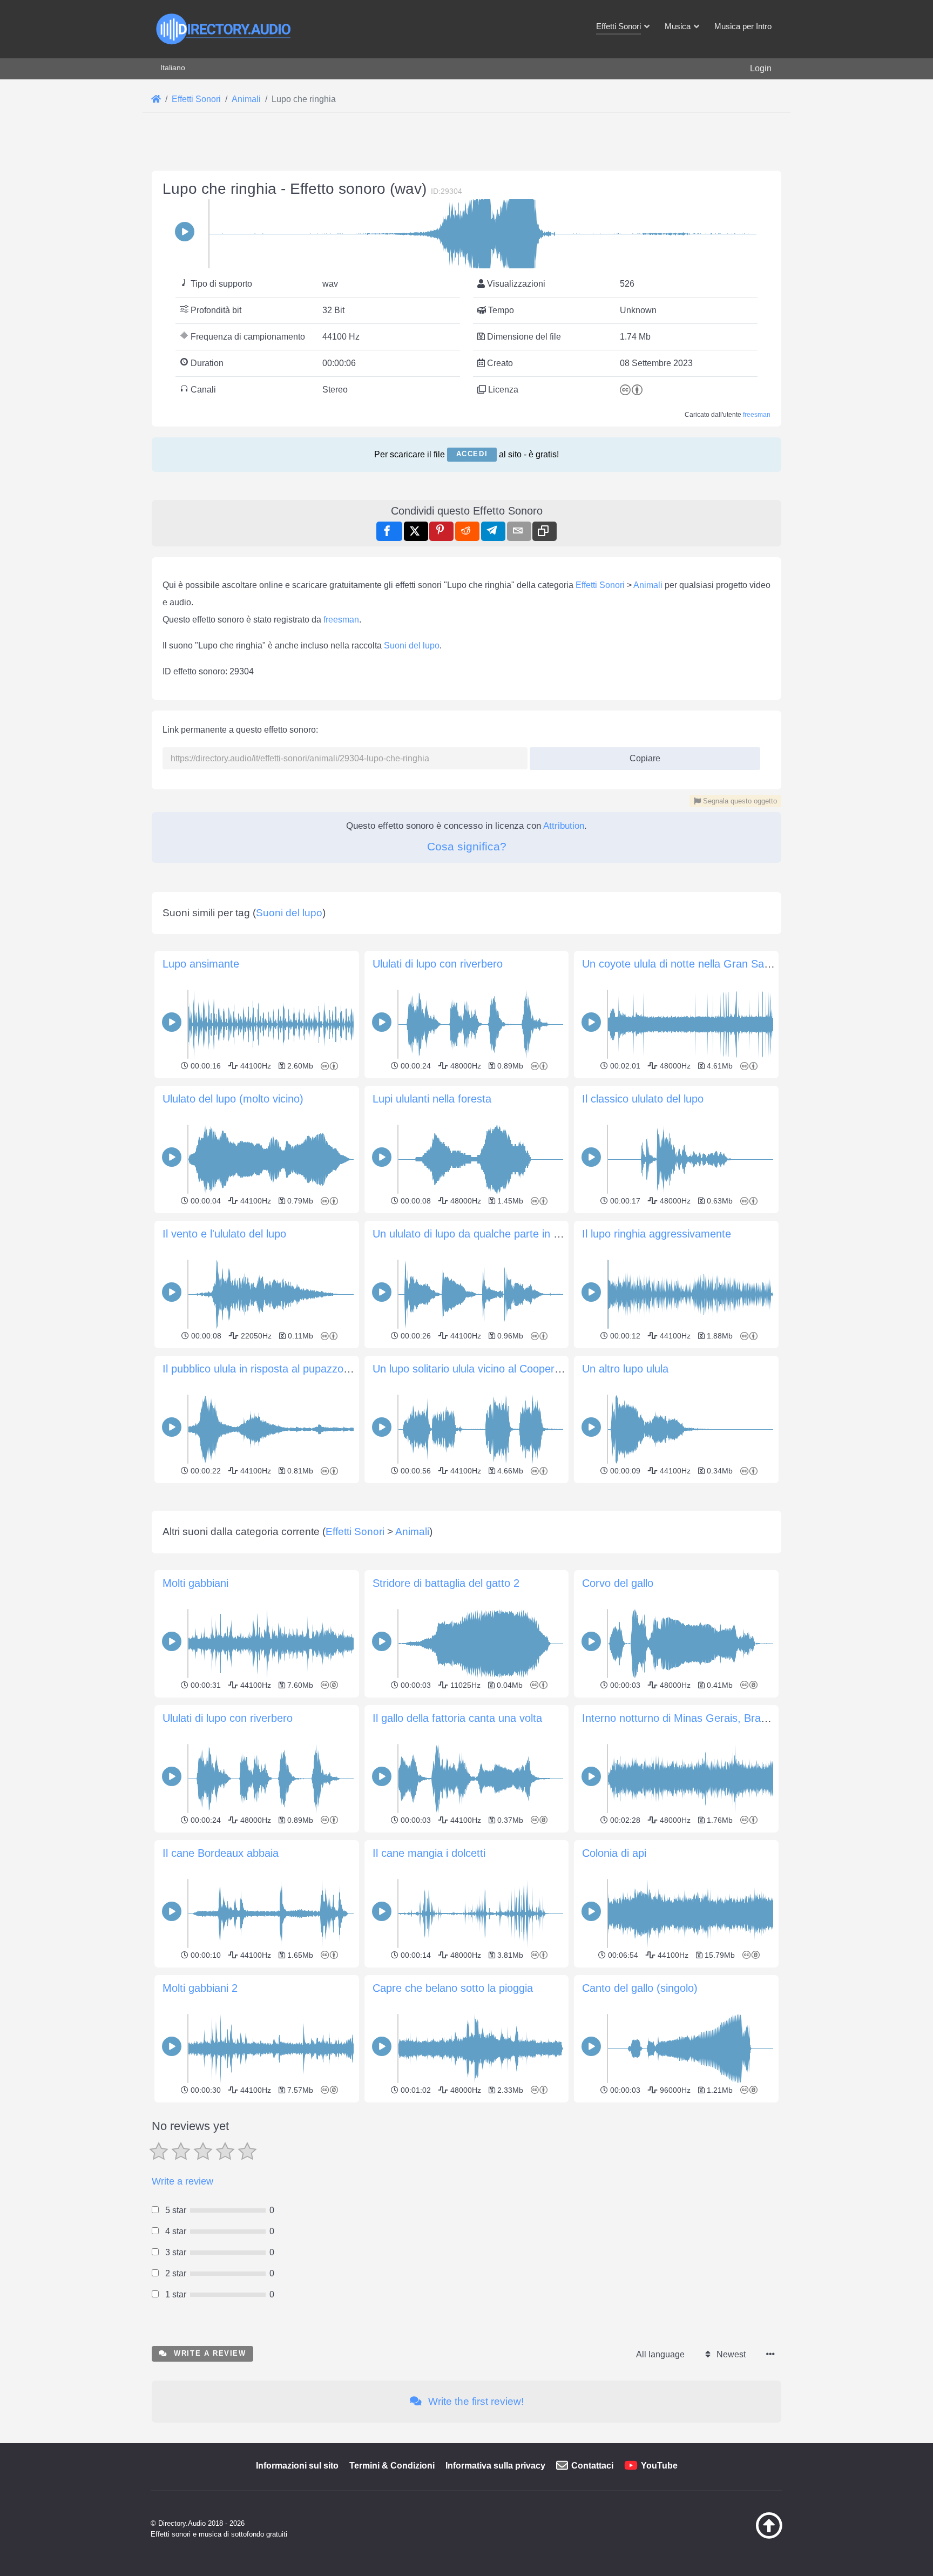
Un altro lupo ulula (625, 1369)
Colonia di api (614, 1853)
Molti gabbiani (195, 1583)
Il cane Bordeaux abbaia (221, 1853)
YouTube (659, 2466)
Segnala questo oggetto (739, 801)
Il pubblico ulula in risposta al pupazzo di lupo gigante (289, 1369)
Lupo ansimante (201, 964)
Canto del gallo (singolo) (640, 1988)
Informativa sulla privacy (495, 2466)
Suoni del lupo (412, 645)
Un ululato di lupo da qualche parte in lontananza (489, 1234)
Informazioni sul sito (297, 2466)
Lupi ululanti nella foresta (432, 1099)
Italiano (173, 67)
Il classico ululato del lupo (643, 1099)
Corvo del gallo (618, 1583)
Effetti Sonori (600, 585)
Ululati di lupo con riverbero (438, 964)
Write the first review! (475, 2401)
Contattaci (592, 2466)
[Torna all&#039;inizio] (742, 2536)
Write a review (182, 2181)
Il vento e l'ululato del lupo (224, 1234)
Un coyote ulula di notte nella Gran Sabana (685, 964)
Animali (648, 585)
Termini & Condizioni (392, 2466)
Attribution (564, 826)
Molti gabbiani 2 (200, 1988)
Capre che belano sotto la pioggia (453, 1988)
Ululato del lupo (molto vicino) (233, 1099)
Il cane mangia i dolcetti (429, 1853)
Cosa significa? (467, 846)
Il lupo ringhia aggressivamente (657, 1234)
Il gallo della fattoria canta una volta (457, 1718)
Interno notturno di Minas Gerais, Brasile (679, 1718)
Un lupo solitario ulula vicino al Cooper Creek (479, 1369)
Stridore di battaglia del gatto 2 (446, 1583)
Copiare (641, 755)
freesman (757, 415)
